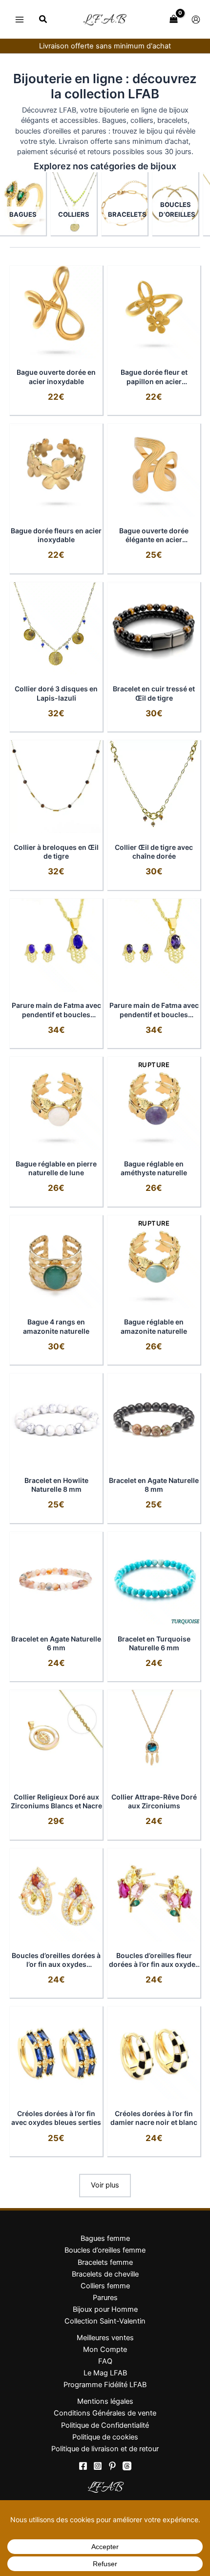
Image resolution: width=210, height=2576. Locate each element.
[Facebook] (83, 2466)
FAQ (105, 2361)
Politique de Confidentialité (105, 2425)
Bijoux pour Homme (105, 2309)
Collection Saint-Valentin (105, 2321)
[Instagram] (98, 2466)
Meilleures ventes (105, 2338)
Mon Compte (105, 2349)
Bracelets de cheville (105, 2274)
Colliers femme (105, 2286)
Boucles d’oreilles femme (105, 2250)
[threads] (127, 2466)
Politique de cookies (105, 2437)
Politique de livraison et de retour (105, 2449)
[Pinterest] (112, 2466)
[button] (43, 20)
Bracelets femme (105, 2262)
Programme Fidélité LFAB (105, 2385)
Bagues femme (105, 2238)
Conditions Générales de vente (105, 2413)
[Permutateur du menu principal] (20, 19)
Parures (105, 2298)
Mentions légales (105, 2401)
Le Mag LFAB (105, 2373)
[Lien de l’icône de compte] (196, 20)
